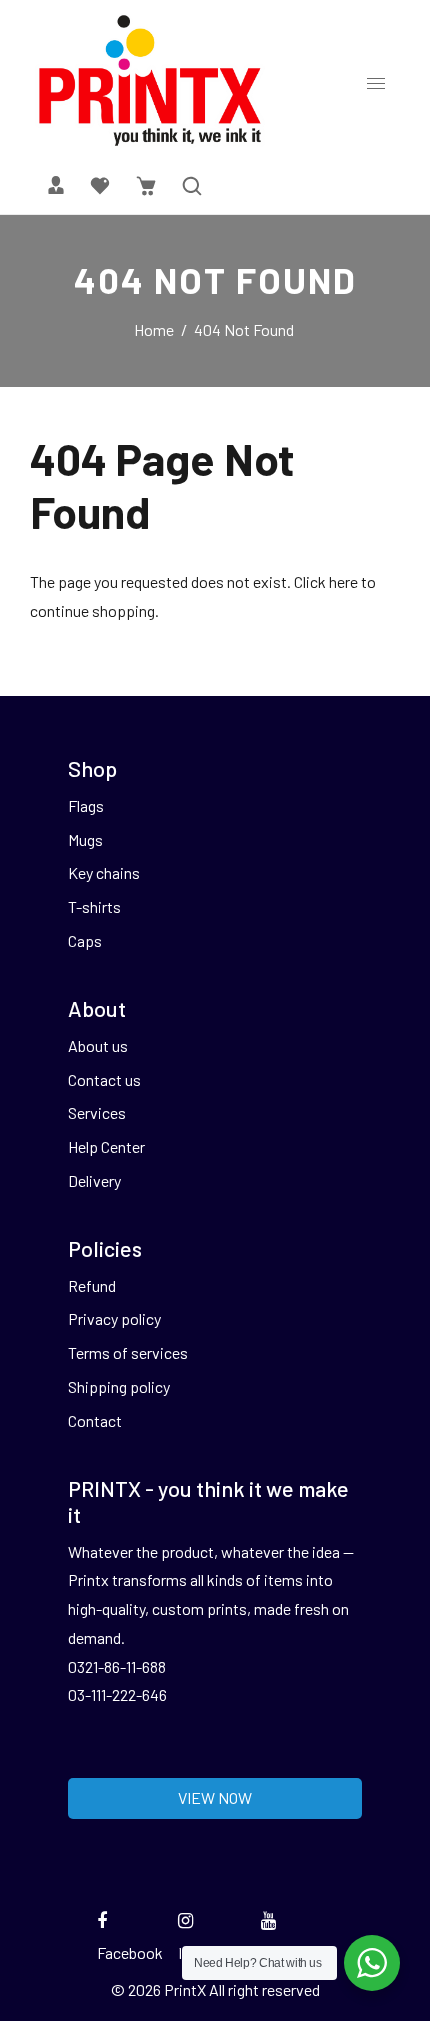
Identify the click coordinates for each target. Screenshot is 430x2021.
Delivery (94, 1180)
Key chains (104, 872)
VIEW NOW (215, 1797)
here (343, 581)
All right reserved (264, 1989)
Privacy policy (114, 1318)
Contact (95, 1420)
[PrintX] (150, 79)
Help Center (106, 1146)
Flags (86, 805)
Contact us (104, 1079)
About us (98, 1045)
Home (154, 329)
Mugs (85, 839)
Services (97, 1112)
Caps (85, 940)
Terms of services (128, 1352)
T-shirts (94, 906)
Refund (92, 1285)
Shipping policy (119, 1386)
